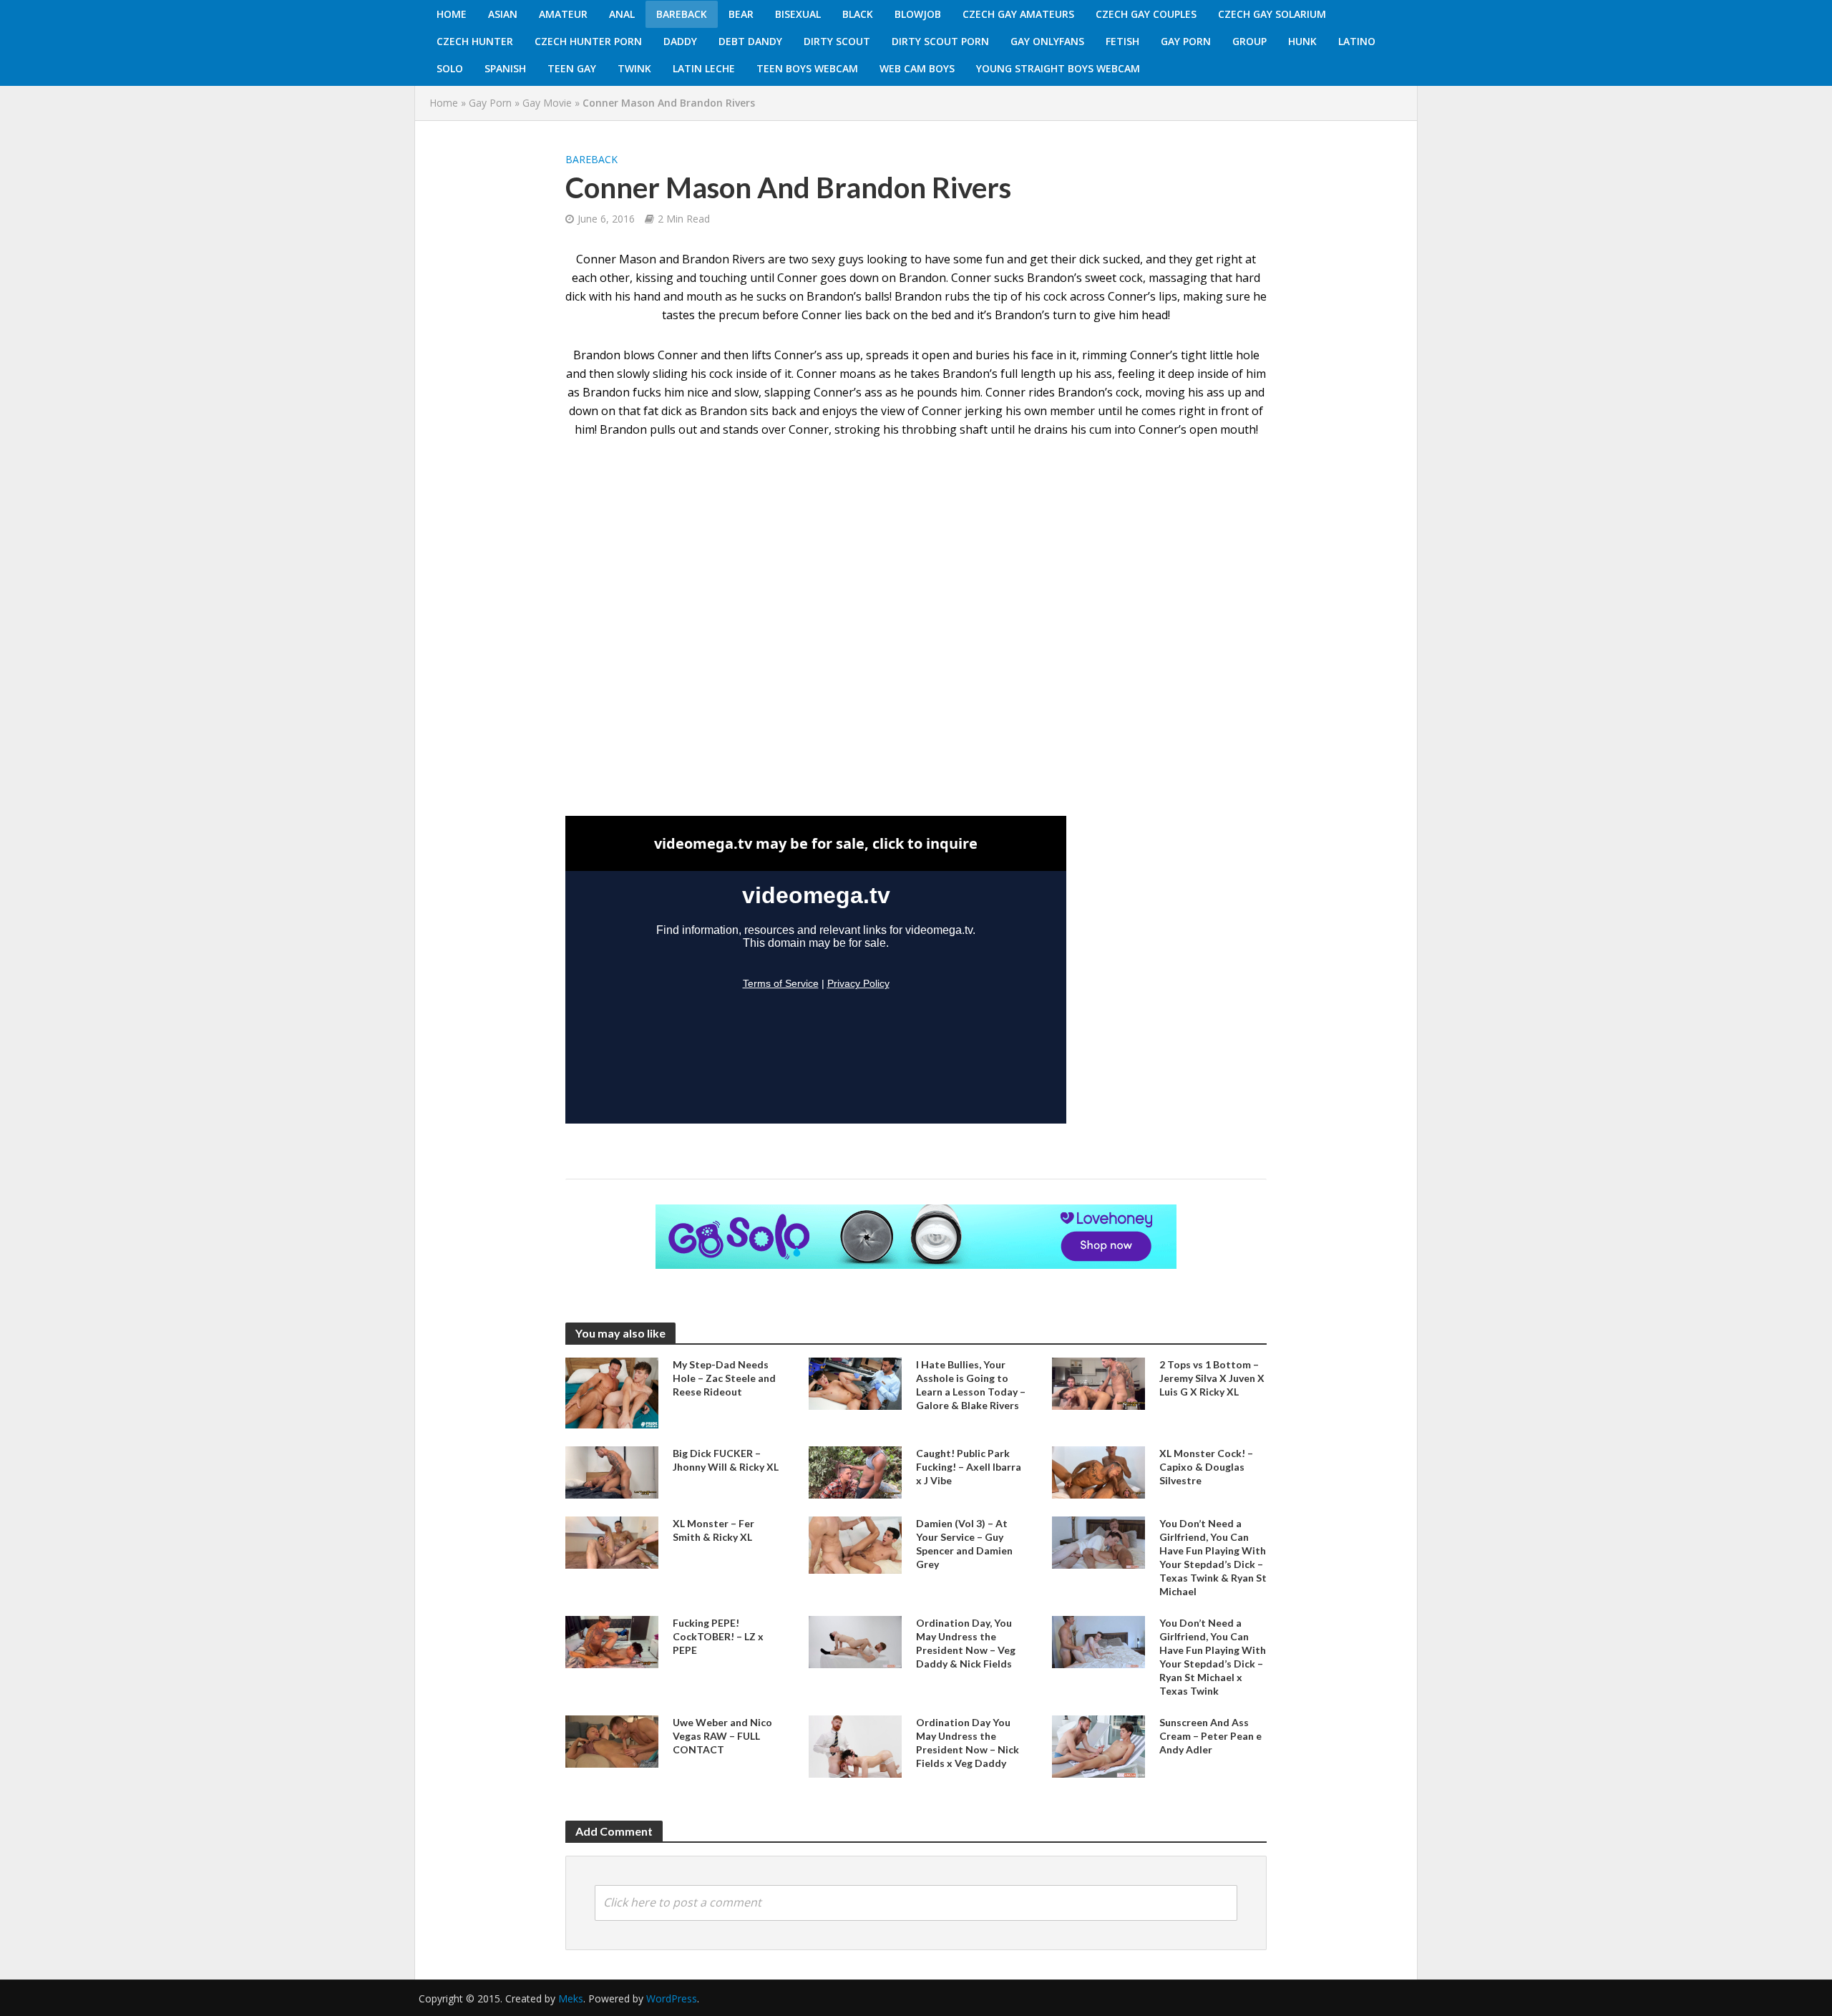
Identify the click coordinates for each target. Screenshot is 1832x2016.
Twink (634, 68)
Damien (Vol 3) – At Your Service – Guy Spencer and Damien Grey (964, 1544)
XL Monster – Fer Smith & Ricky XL (713, 1530)
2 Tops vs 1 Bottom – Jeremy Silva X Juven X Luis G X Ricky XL (1212, 1378)
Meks (571, 1998)
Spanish (505, 68)
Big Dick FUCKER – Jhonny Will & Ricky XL (726, 1460)
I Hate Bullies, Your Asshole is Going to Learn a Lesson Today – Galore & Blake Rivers (971, 1385)
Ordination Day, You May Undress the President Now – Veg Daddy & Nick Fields (966, 1643)
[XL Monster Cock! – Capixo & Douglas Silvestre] (1098, 1471)
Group (1249, 41)
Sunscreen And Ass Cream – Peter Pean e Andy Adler (1210, 1736)
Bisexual (798, 14)
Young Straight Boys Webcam (1058, 68)
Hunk (1302, 41)
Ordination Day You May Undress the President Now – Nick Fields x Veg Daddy (968, 1743)
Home (452, 14)
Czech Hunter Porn (588, 41)
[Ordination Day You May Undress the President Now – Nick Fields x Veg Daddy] (855, 1745)
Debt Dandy (750, 41)
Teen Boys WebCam (807, 68)
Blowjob (918, 14)
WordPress (672, 1998)
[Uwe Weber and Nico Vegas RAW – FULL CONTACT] (612, 1740)
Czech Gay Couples (1146, 14)
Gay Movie (547, 103)
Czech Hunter (475, 41)
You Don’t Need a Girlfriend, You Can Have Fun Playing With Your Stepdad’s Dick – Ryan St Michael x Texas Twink (1213, 1657)
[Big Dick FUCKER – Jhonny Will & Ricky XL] (612, 1471)
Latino (1357, 41)
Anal (622, 14)
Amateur (563, 14)
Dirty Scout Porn (940, 41)
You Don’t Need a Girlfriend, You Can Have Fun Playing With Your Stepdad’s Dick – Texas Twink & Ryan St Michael (1213, 1557)
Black (858, 14)
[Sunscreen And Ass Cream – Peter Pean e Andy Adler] (1098, 1745)
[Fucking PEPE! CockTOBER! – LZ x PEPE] (612, 1641)
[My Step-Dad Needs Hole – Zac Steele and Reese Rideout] (612, 1392)
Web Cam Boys (917, 68)
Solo (450, 68)
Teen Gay (572, 68)
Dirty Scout (837, 41)
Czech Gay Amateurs (1018, 14)
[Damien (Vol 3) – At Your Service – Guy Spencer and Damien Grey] (855, 1544)
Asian (503, 14)
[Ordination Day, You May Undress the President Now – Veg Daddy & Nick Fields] (855, 1641)
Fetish (1122, 41)
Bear (741, 14)
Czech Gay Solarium (1272, 14)
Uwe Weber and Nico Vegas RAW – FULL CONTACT (722, 1736)
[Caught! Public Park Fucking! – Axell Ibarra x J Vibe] (855, 1471)
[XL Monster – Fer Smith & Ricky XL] (612, 1542)
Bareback (682, 14)
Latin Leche (704, 68)
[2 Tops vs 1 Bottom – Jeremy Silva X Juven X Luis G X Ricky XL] (1098, 1383)
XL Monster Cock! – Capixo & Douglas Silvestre (1206, 1467)
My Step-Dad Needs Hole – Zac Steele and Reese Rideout (724, 1378)
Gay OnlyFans (1047, 41)
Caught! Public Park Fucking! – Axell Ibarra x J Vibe (969, 1467)
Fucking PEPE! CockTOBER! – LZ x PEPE (718, 1636)
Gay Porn (1186, 41)
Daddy (680, 41)
